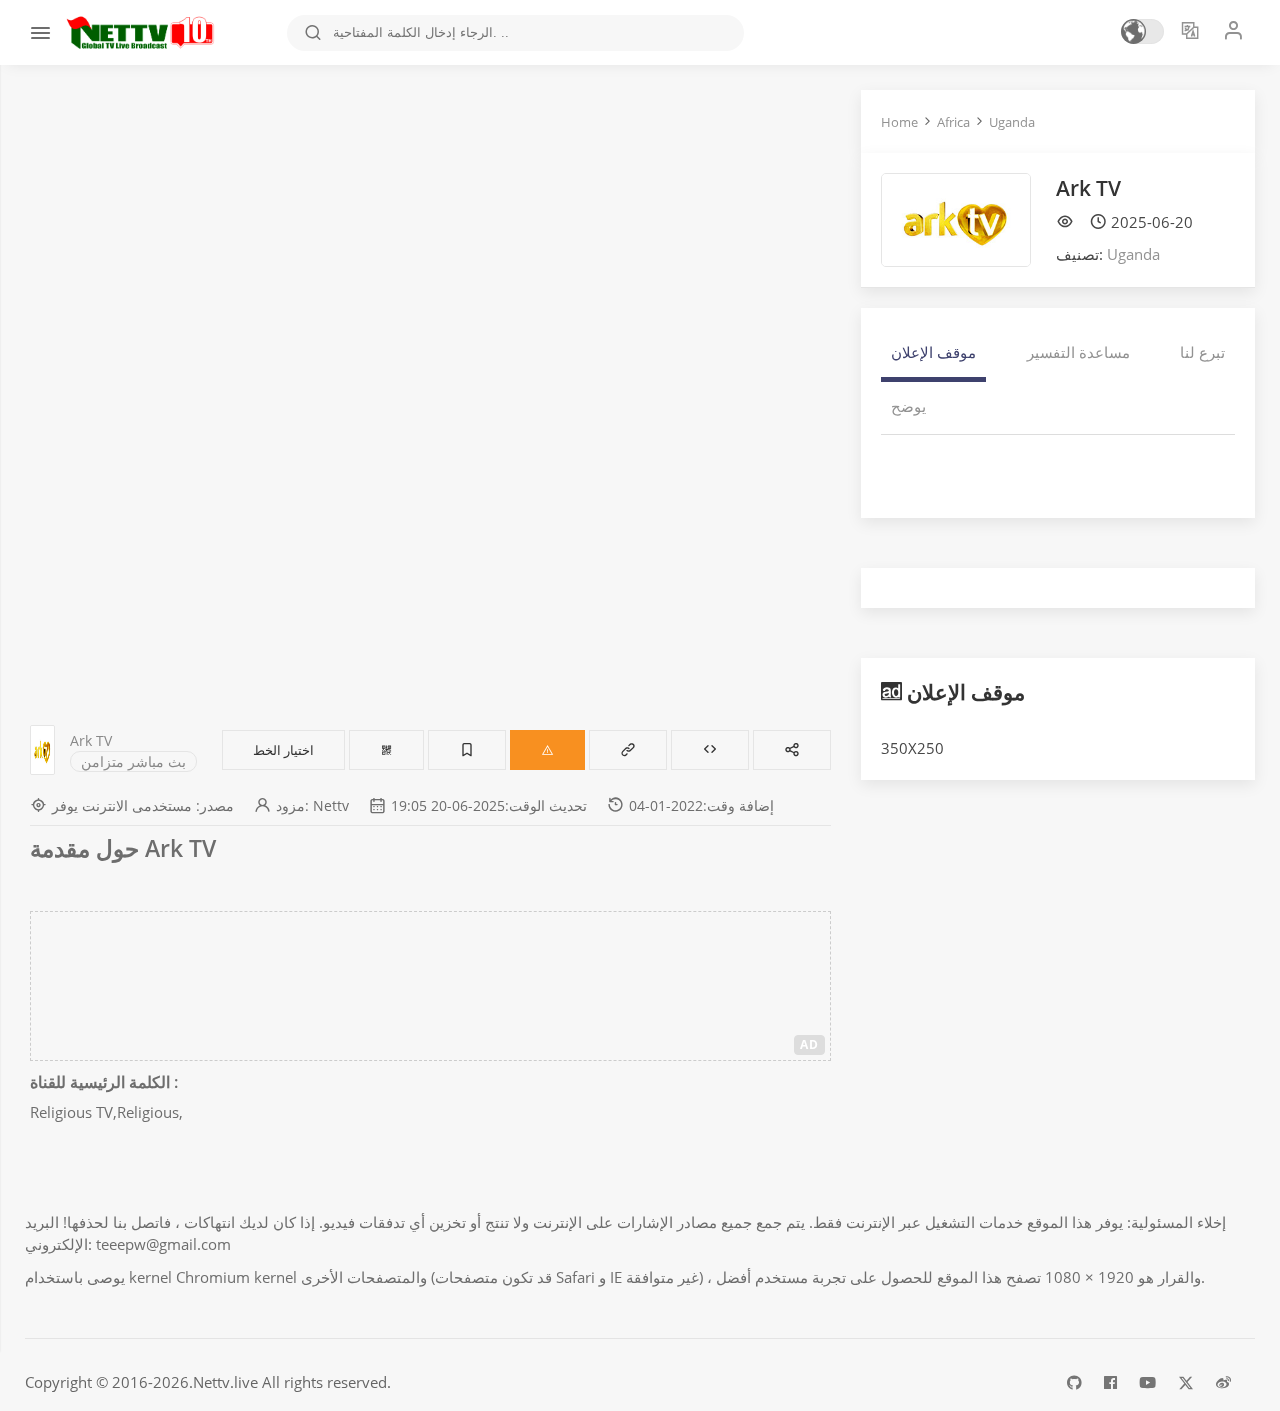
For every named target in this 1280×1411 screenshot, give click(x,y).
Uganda (1012, 122)
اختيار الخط (283, 750)
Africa (953, 122)
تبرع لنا (1202, 352)
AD (809, 1044)
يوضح (908, 406)
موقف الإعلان (933, 352)
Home (899, 122)
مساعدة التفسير (1078, 352)
